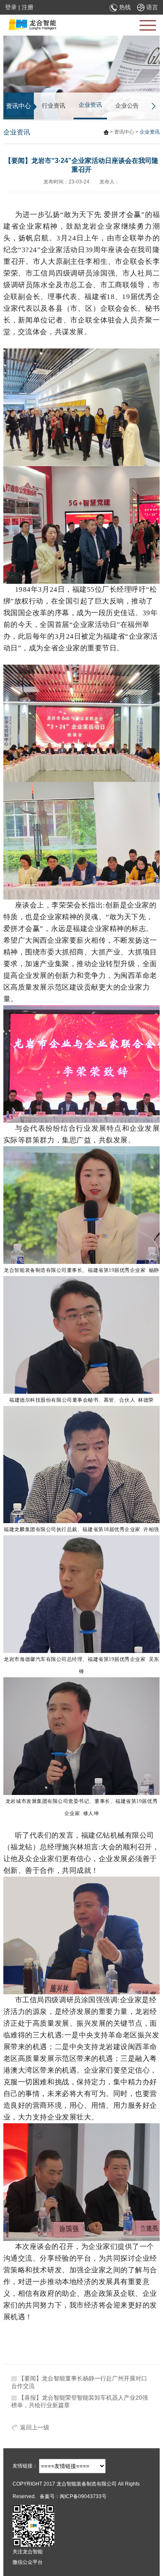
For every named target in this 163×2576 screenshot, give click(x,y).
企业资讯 (90, 105)
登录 (11, 7)
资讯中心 (124, 132)
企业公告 (127, 106)
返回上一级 (34, 2427)
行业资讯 (53, 106)
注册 (28, 7)
